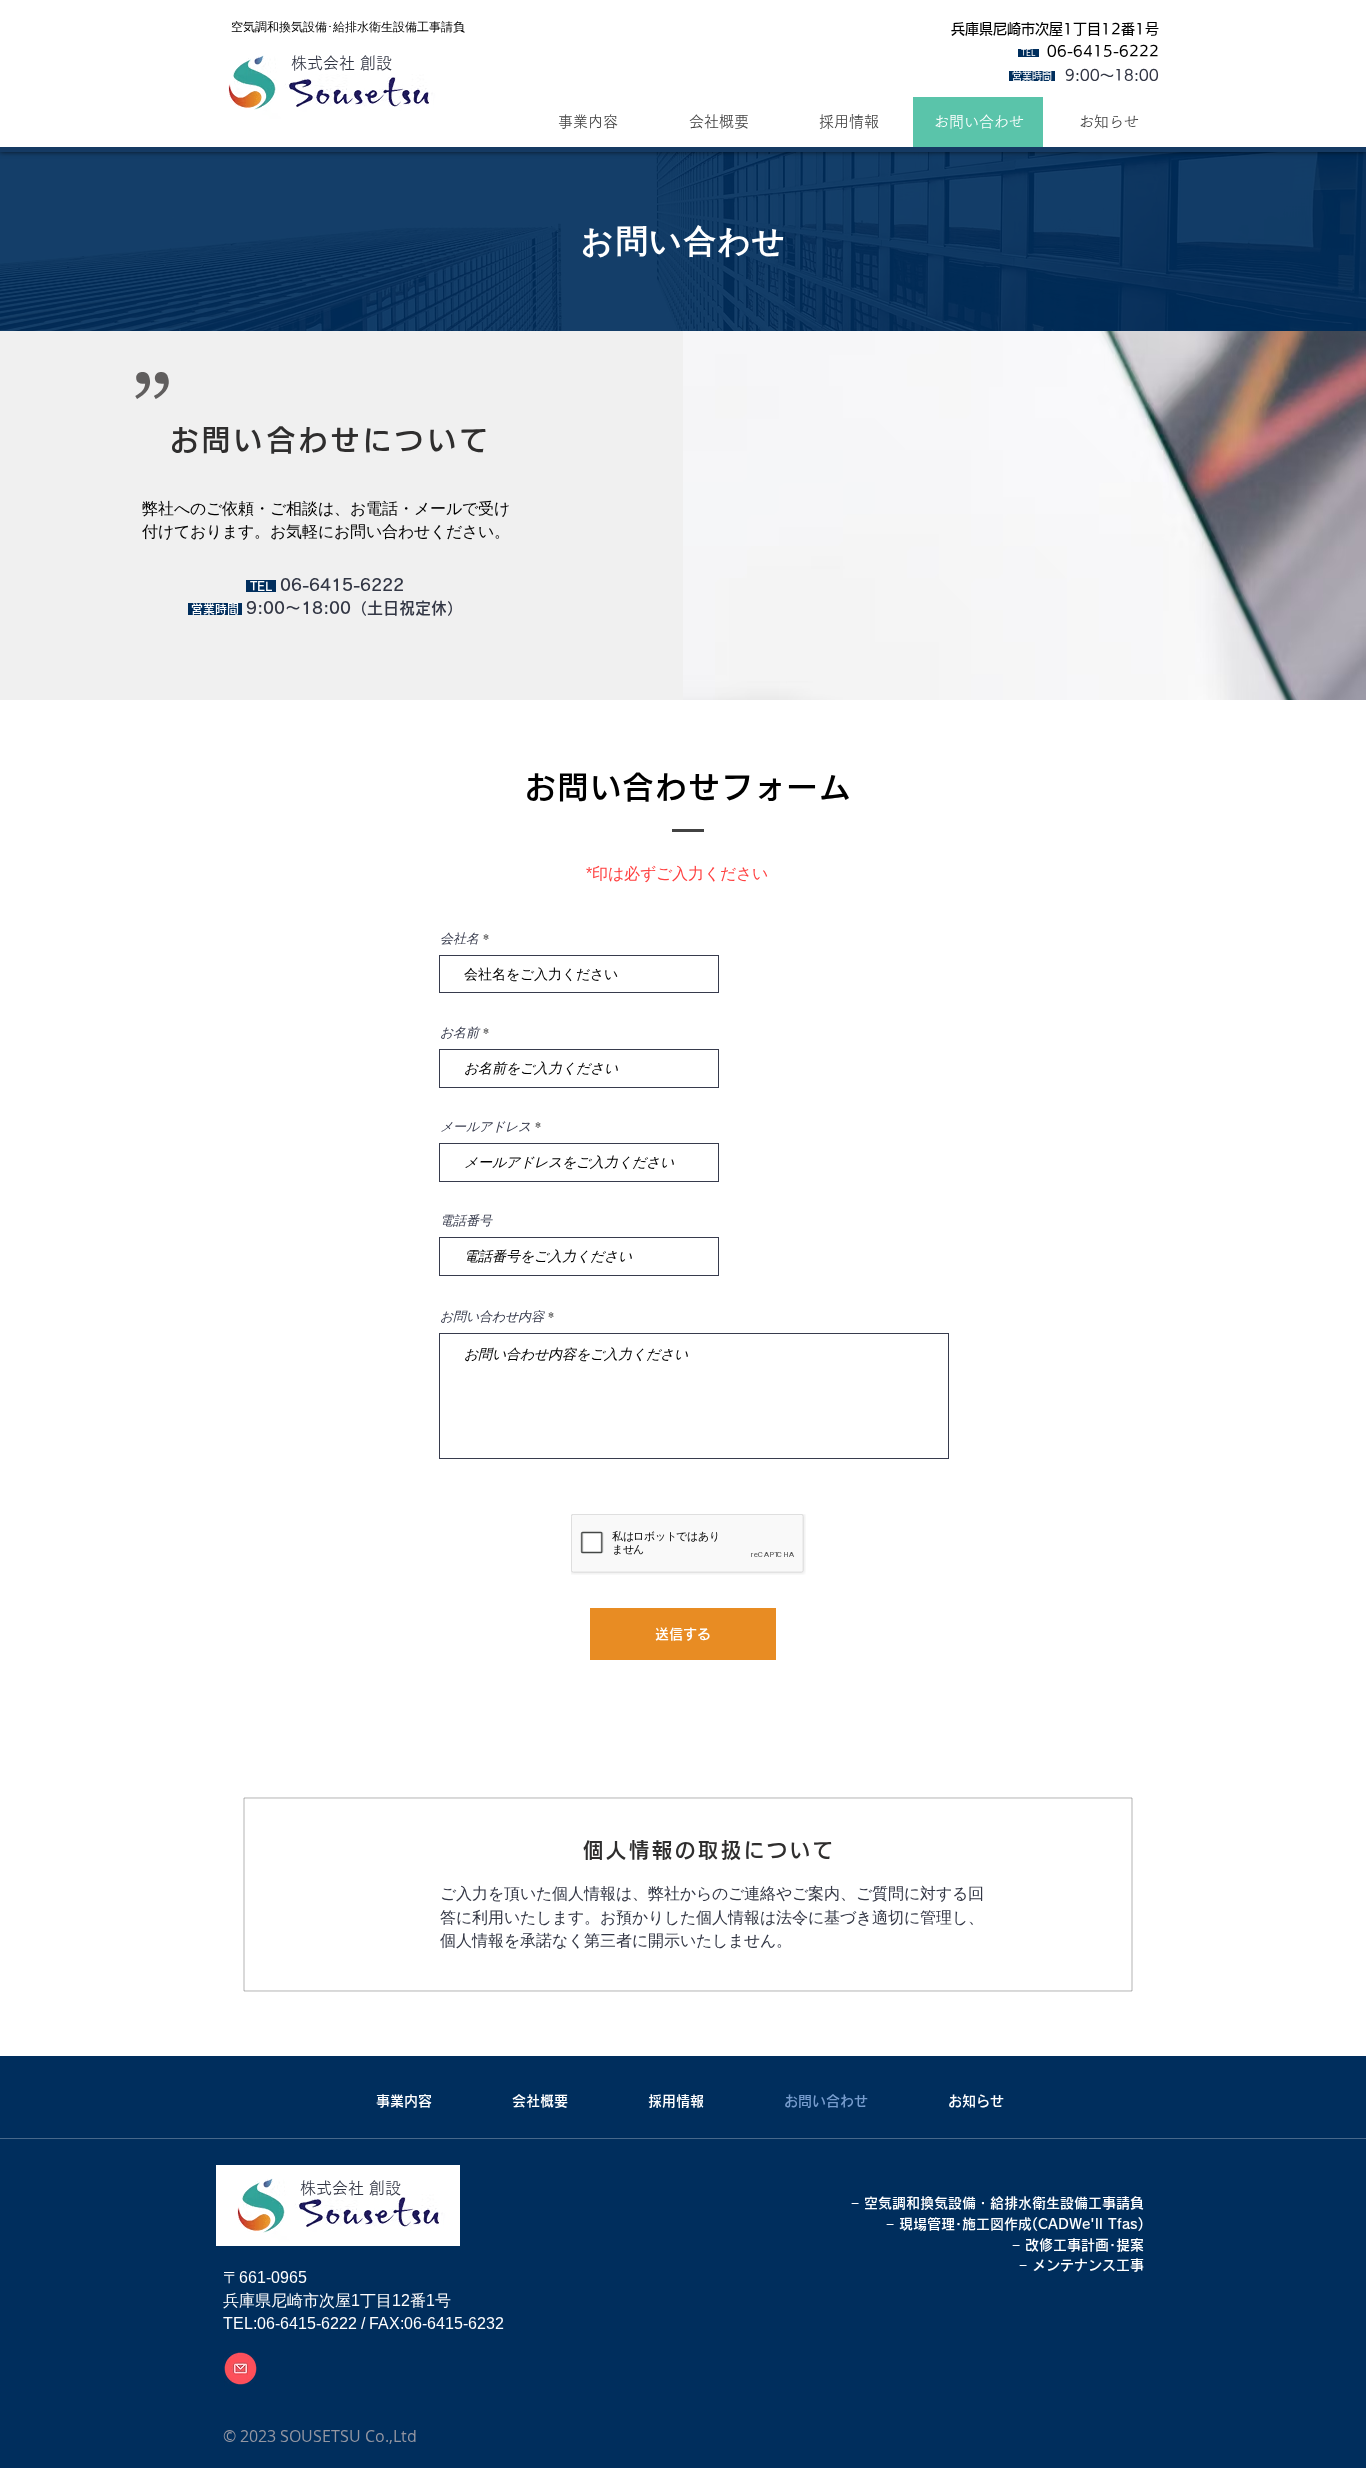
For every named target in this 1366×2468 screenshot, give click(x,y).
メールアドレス (485, 1126)
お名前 (459, 1032)
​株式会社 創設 (341, 63)
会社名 (459, 938)
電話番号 (466, 1220)
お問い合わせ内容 (492, 1316)
